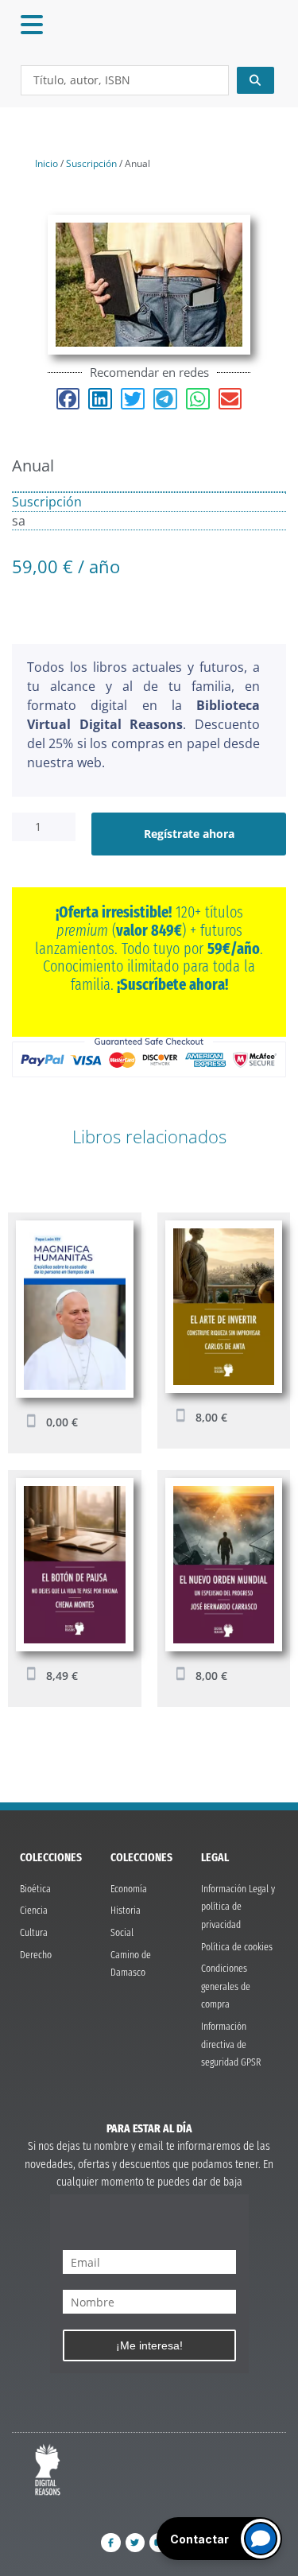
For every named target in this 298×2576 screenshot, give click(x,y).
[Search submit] (256, 80)
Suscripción (91, 163)
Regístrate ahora (189, 834)
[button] (68, 399)
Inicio (46, 163)
